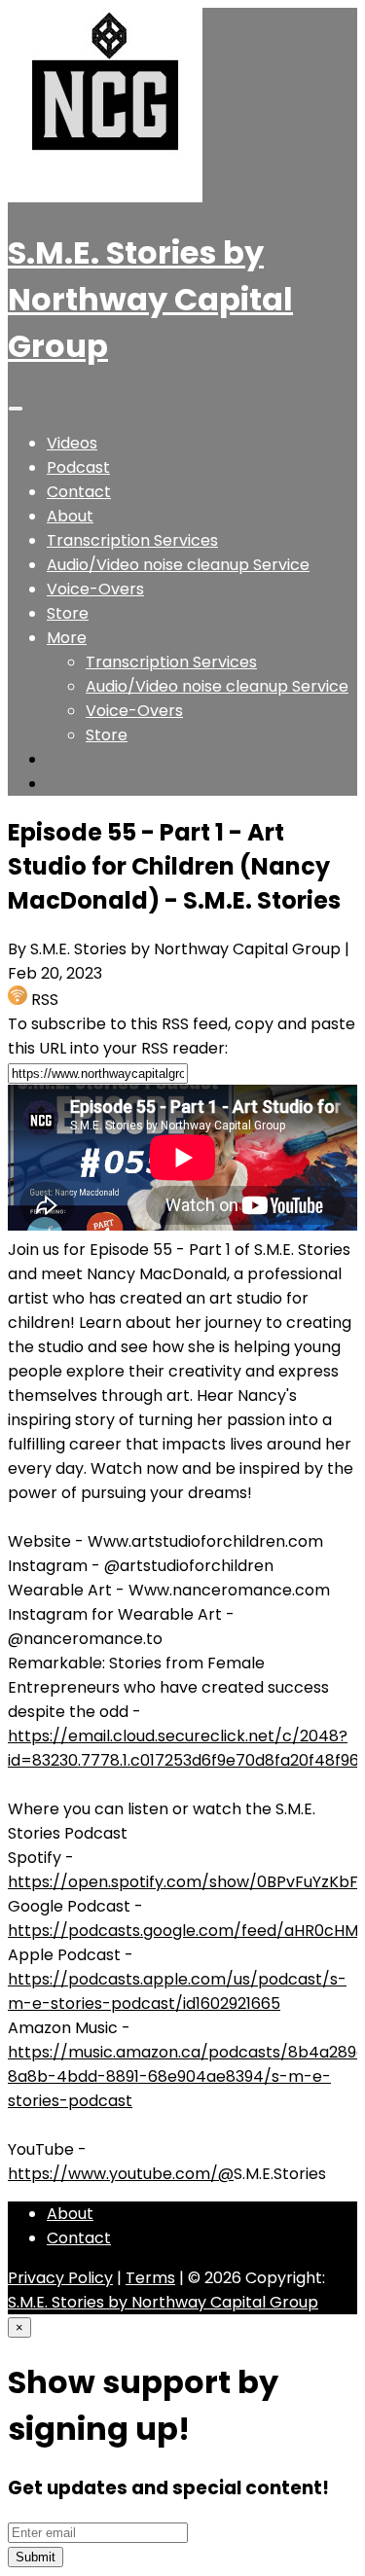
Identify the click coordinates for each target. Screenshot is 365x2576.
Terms (150, 2278)
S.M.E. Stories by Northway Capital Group (150, 299)
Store (68, 613)
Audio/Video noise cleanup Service (178, 565)
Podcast (78, 467)
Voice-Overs (95, 589)
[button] (67, 638)
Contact (79, 492)
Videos (72, 443)
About (70, 516)
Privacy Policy (60, 2278)
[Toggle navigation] (16, 409)
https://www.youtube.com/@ (121, 2174)
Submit (36, 2557)
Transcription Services (132, 540)
